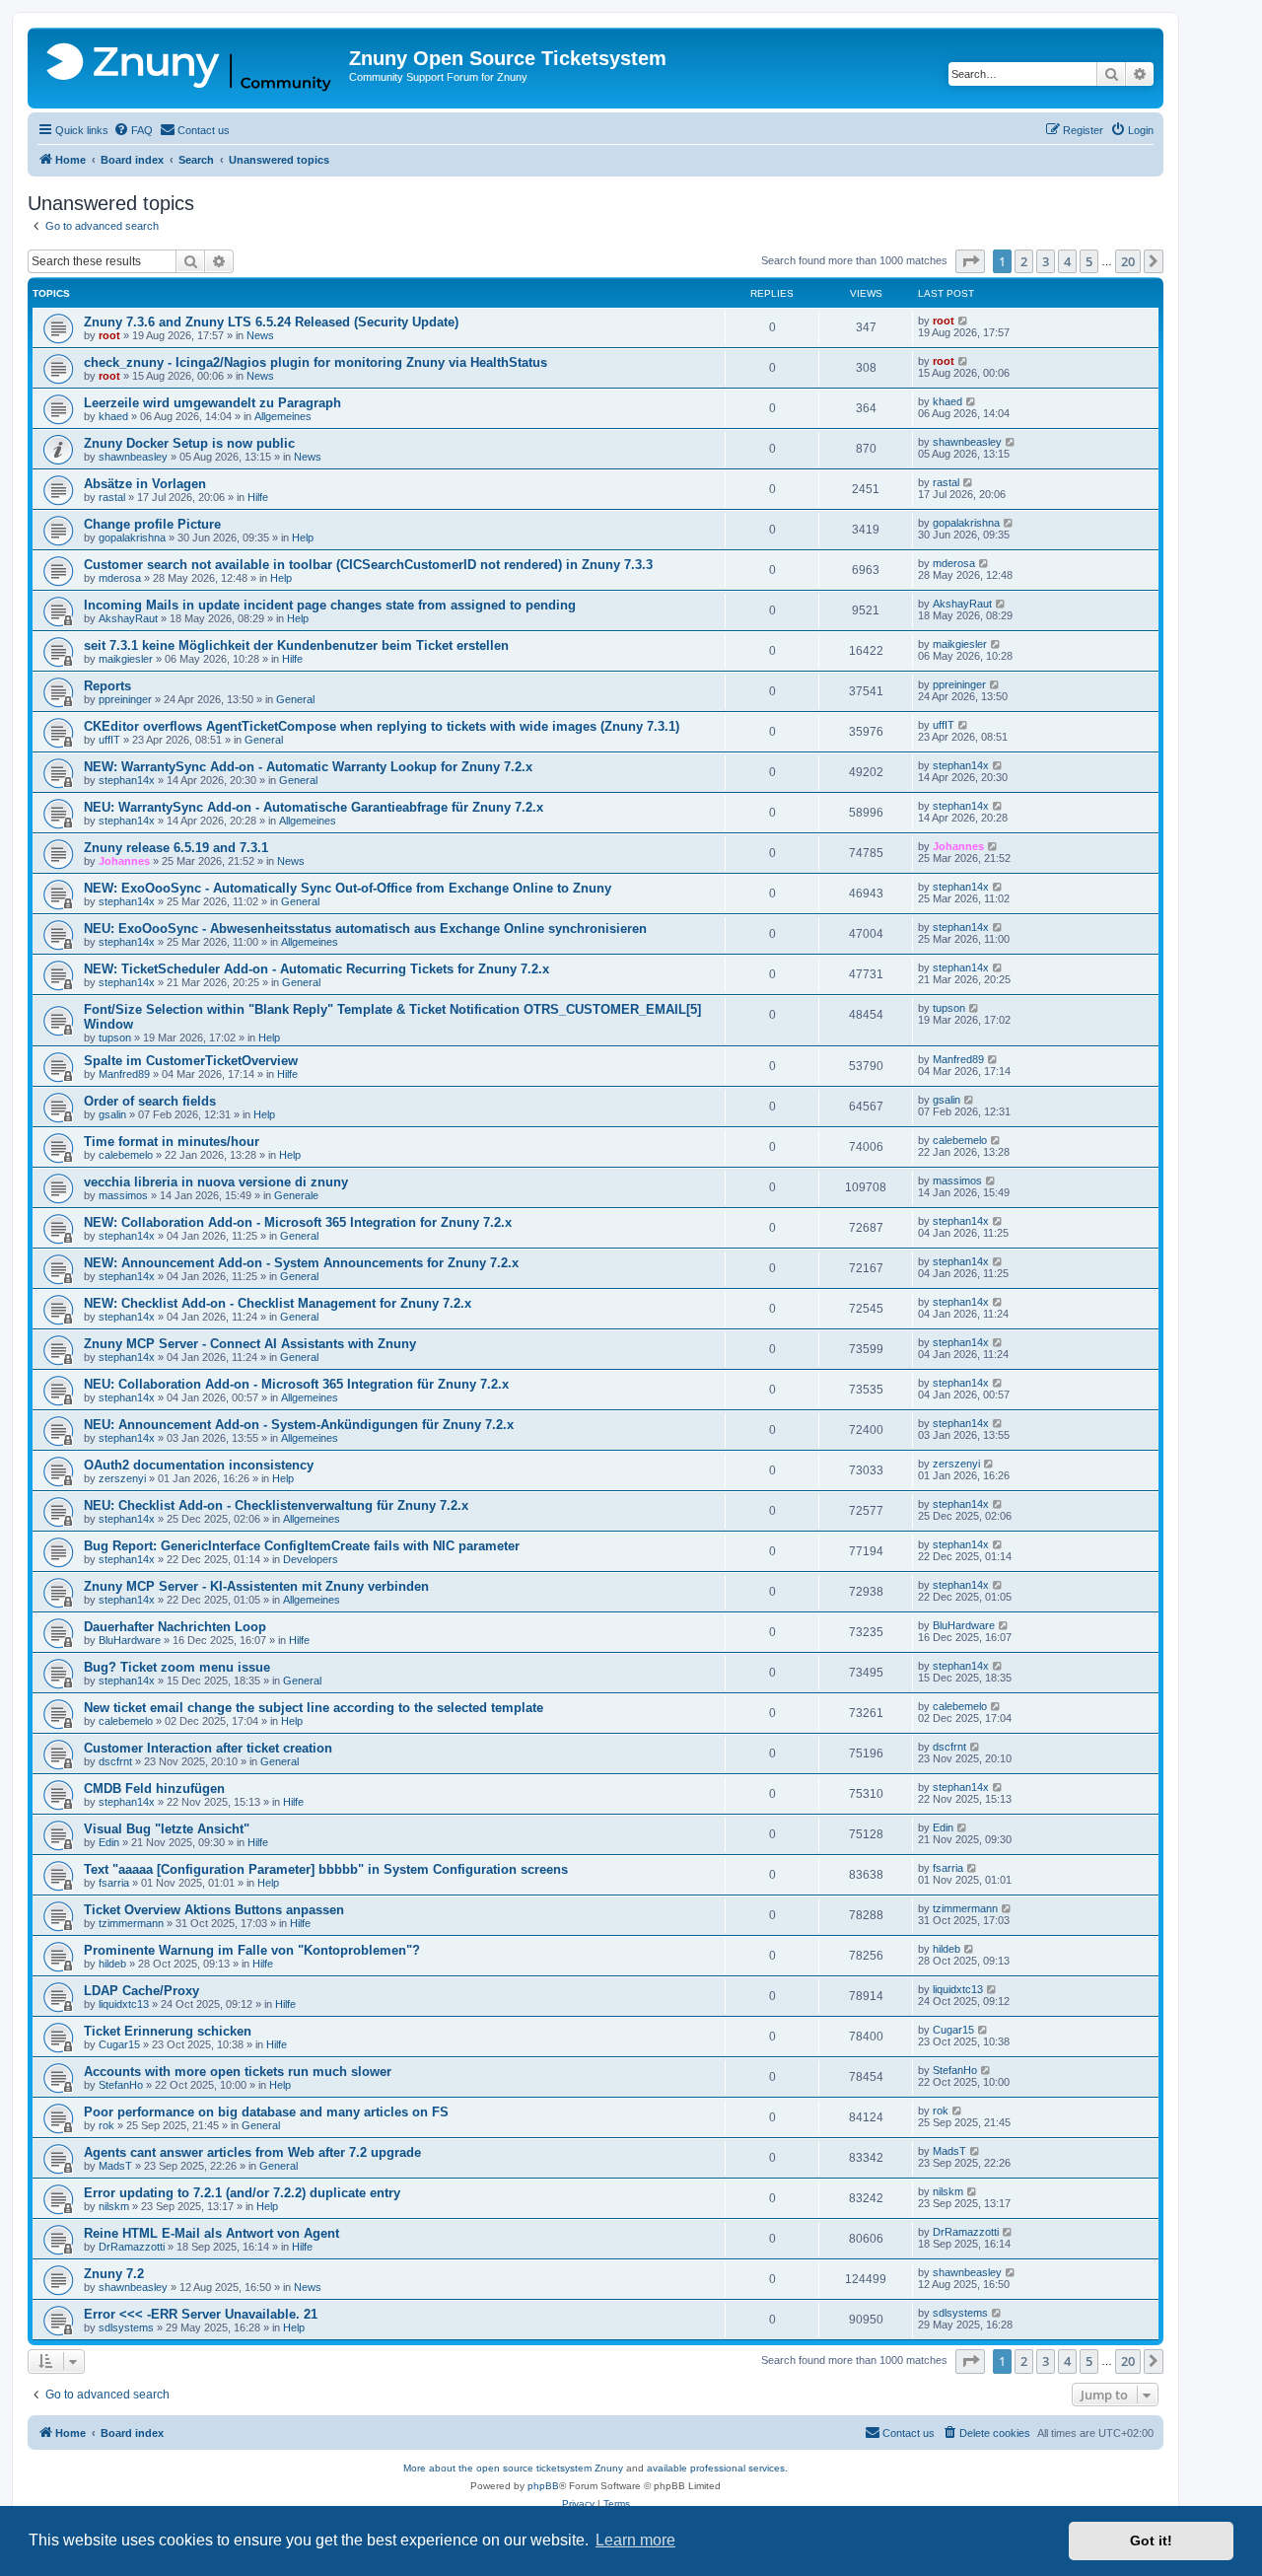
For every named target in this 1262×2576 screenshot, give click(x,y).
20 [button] (1128, 261)
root (109, 335)
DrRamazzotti (132, 2247)
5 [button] (1089, 261)
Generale (296, 1195)
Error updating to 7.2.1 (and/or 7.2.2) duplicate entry (242, 2193)
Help (303, 537)
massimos (123, 1195)
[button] (970, 261)
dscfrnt (115, 1761)
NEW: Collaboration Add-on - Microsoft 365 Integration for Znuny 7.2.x (298, 1222)
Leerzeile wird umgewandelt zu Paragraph (212, 403)
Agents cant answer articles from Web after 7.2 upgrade (252, 2152)
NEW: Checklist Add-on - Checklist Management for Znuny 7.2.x (278, 1303)
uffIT (109, 740)
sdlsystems (126, 2327)
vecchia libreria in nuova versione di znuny (216, 1182)
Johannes (124, 861)
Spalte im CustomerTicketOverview (191, 1061)
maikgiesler (126, 659)
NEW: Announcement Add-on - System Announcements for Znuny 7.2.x (301, 1263)
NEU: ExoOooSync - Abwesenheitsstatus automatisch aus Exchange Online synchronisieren (365, 929)
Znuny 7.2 (114, 2274)
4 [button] (1067, 261)
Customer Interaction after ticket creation (208, 1748)
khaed (113, 416)
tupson (115, 1038)
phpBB (543, 2486)
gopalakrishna (132, 537)
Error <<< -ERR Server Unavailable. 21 (201, 2314)
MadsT (115, 2166)
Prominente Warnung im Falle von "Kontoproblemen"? (252, 1950)
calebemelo (126, 1155)
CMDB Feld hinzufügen (154, 1789)
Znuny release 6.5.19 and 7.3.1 (176, 848)
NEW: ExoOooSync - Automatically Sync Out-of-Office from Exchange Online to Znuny (348, 888)
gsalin (112, 1114)
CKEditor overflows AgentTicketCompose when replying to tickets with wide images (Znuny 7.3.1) (382, 726)
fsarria (114, 1883)
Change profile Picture (152, 524)
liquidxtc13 (124, 2004)
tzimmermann (131, 1923)
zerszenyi (122, 1478)
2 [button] (1024, 261)
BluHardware (130, 1640)
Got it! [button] (1151, 2540)
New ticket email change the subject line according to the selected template (314, 1708)
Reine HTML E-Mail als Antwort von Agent (211, 2233)
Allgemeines (283, 416)
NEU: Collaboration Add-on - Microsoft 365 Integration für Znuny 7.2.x (296, 1384)
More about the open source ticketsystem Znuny (513, 2468)
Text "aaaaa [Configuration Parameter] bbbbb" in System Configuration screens (326, 1869)
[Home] (191, 68)
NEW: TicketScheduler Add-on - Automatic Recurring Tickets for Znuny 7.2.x (316, 969)
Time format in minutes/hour (172, 1142)
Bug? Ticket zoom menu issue (177, 1667)
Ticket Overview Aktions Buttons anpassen (214, 1910)
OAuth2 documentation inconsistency (199, 1465)
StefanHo (121, 2085)
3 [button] (1046, 261)
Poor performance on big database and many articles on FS (266, 2112)
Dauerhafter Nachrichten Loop (175, 1627)
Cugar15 (119, 2044)
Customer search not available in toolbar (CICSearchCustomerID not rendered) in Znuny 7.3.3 (368, 565)
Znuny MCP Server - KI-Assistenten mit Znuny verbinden (256, 1586)
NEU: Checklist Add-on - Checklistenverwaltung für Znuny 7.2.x (276, 1505)
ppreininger (125, 699)
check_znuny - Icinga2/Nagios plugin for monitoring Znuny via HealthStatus (315, 362)
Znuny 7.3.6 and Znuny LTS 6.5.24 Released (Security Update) (271, 322)
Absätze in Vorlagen (145, 484)
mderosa (120, 578)
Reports (107, 686)
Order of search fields (150, 1101)
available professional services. (717, 2468)
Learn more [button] (635, 2540)
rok (106, 2125)
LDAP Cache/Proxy (141, 1991)
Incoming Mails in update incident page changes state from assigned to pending (330, 605)
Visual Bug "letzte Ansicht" (167, 1829)
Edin (109, 1842)
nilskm (114, 2206)
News (260, 335)
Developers (311, 1559)
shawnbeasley (133, 457)
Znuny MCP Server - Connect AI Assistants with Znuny (250, 1344)
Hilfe (258, 497)
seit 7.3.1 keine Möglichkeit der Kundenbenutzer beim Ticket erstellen (296, 645)
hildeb (112, 1964)
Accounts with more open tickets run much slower (238, 2072)
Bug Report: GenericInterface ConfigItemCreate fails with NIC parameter (302, 1546)
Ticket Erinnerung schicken (168, 2031)
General (295, 699)
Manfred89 (124, 1074)
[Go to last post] (964, 321)
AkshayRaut (128, 618)
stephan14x (127, 780)
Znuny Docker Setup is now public (189, 443)
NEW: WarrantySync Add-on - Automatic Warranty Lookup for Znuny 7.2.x (308, 767)
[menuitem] (133, 130)
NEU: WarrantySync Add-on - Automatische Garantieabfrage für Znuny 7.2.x (314, 807)
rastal (112, 497)
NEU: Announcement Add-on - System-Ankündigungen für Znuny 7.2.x (299, 1425)
